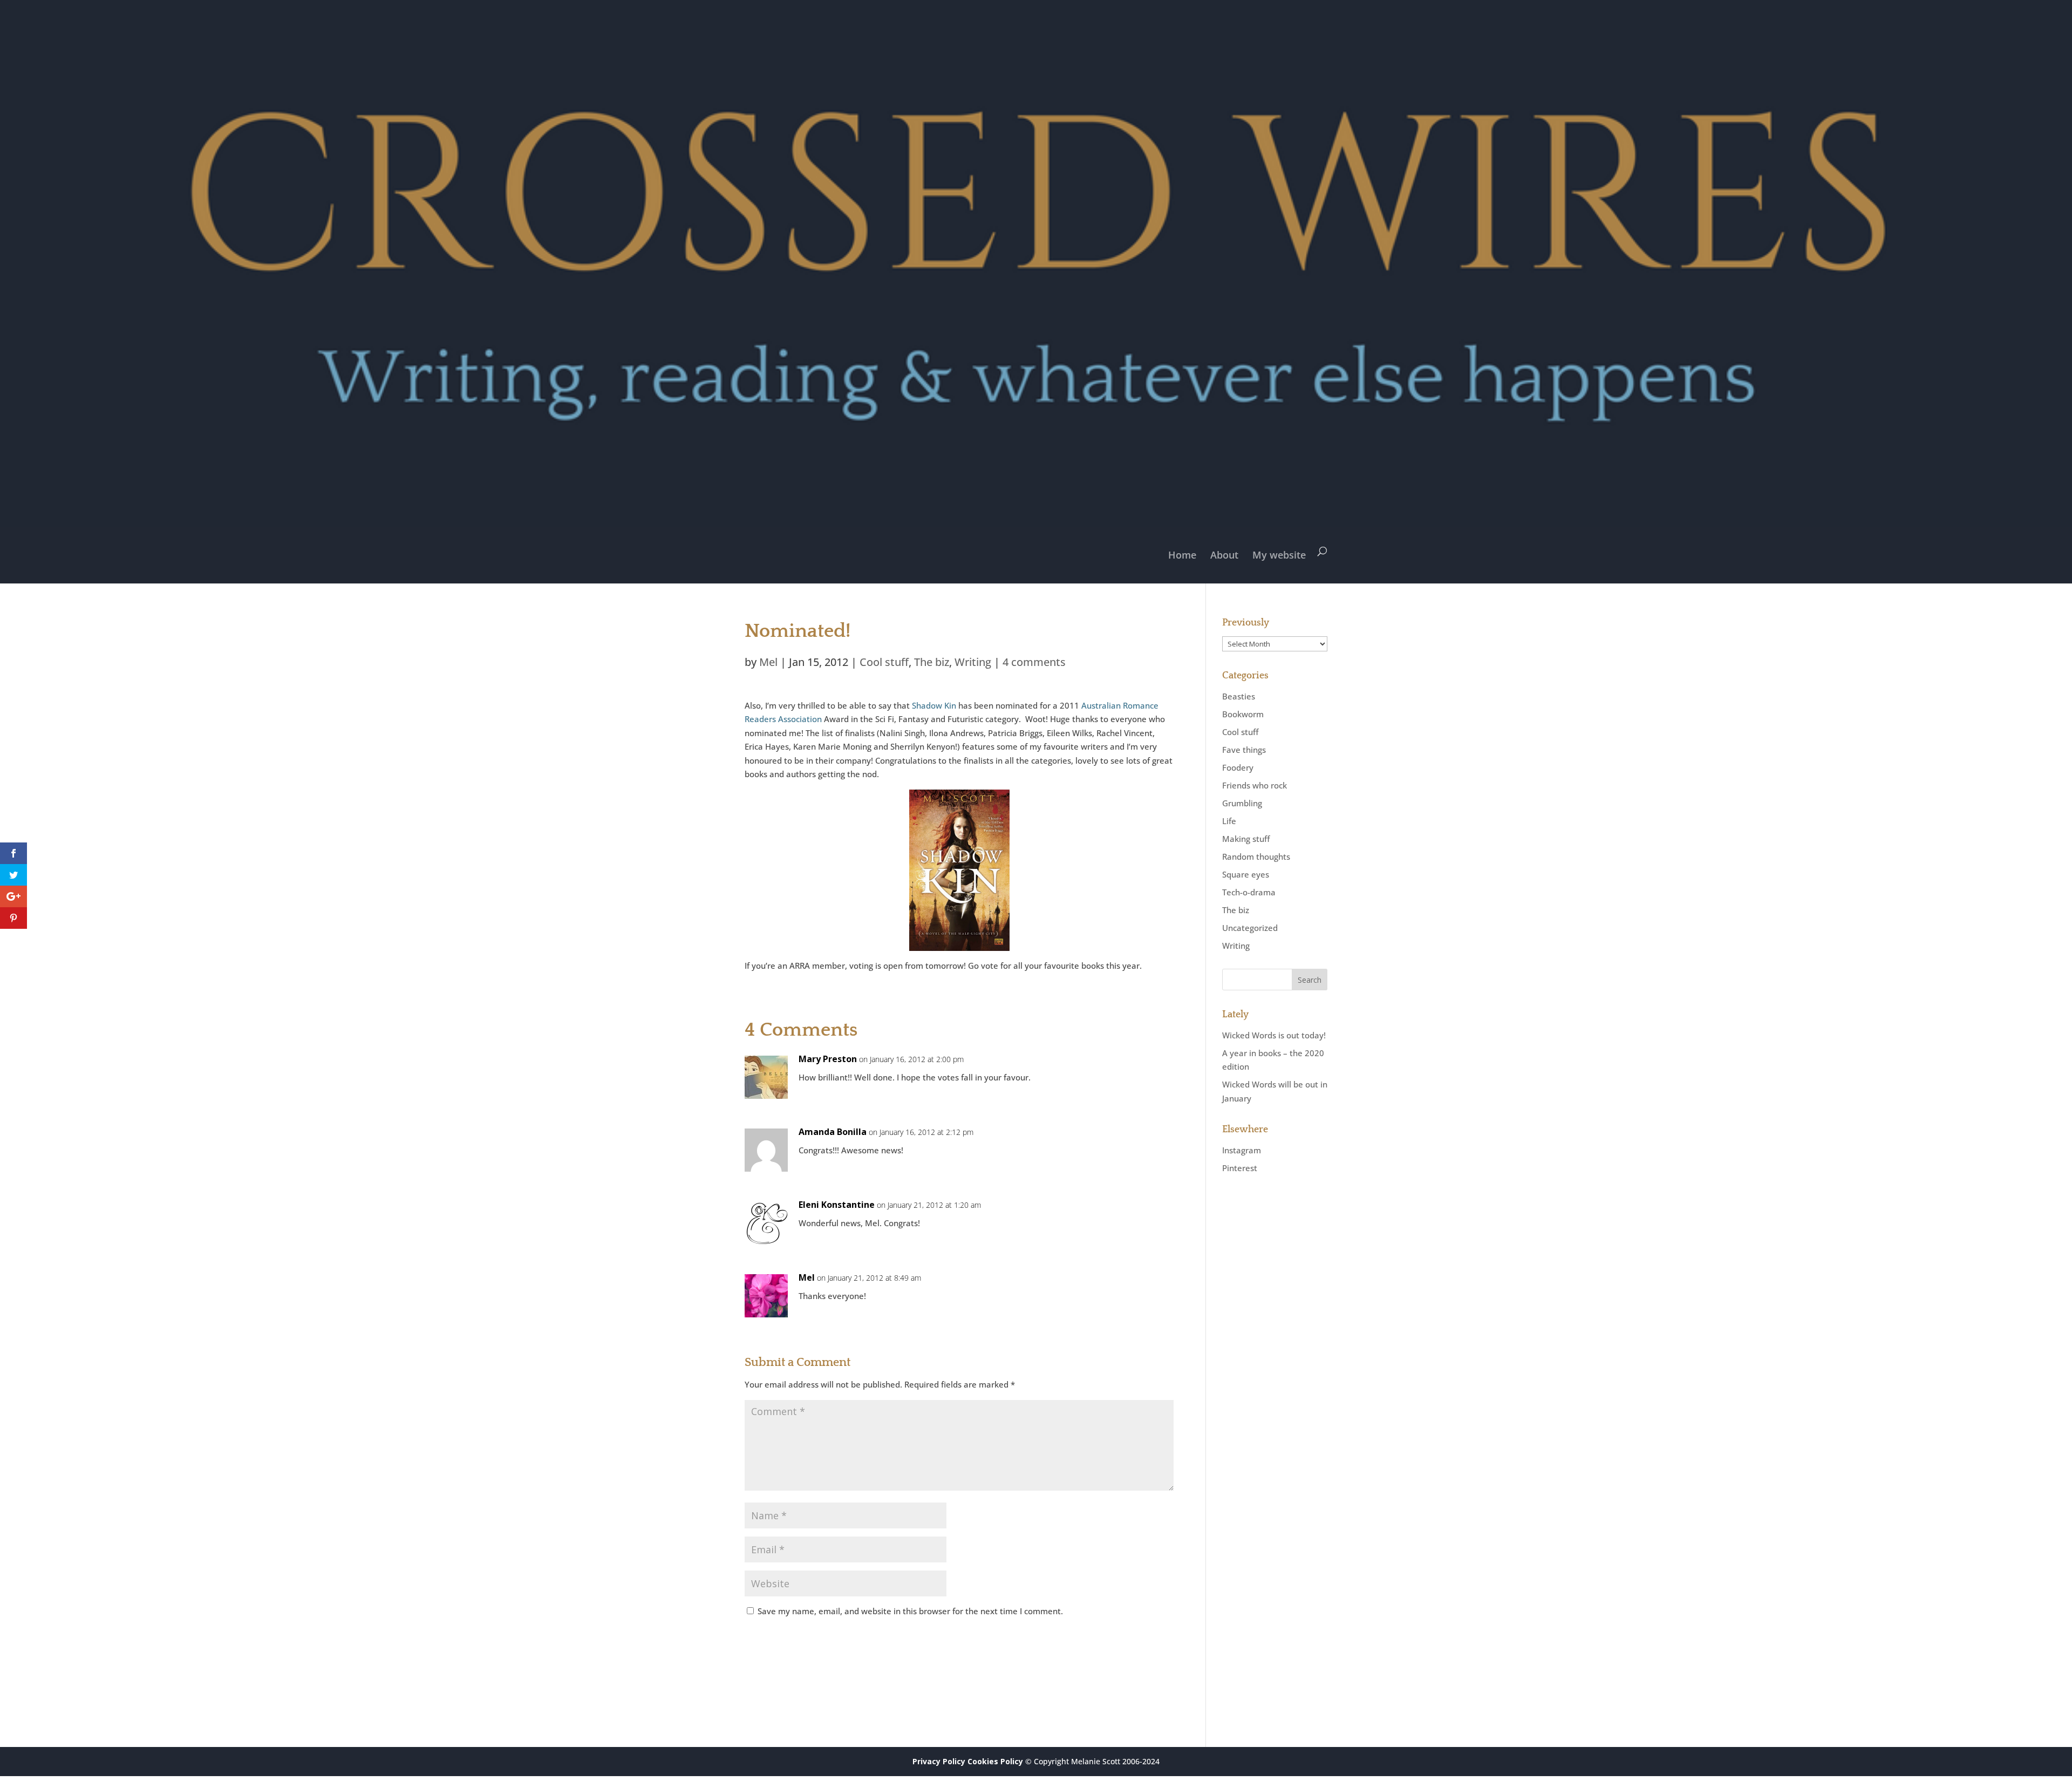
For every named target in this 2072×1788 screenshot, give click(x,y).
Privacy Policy (939, 1761)
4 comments (1034, 662)
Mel (768, 662)
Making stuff (1246, 839)
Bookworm (1243, 714)
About (1224, 555)
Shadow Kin (934, 705)
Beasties (1239, 696)
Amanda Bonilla (833, 1132)
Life (1229, 821)
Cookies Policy (995, 1761)
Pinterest (1240, 1168)
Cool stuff (884, 662)
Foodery (1238, 767)
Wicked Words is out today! (1274, 1035)
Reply (1148, 1069)
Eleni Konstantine (837, 1205)
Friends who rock (1255, 785)
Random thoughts (1256, 856)
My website (1279, 555)
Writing (973, 662)
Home (1182, 555)
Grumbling (1242, 803)
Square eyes (1246, 874)
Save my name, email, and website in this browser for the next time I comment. (910, 1611)
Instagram (1242, 1150)
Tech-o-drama (1249, 892)
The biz (932, 662)
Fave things (1244, 750)
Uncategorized (1250, 928)
